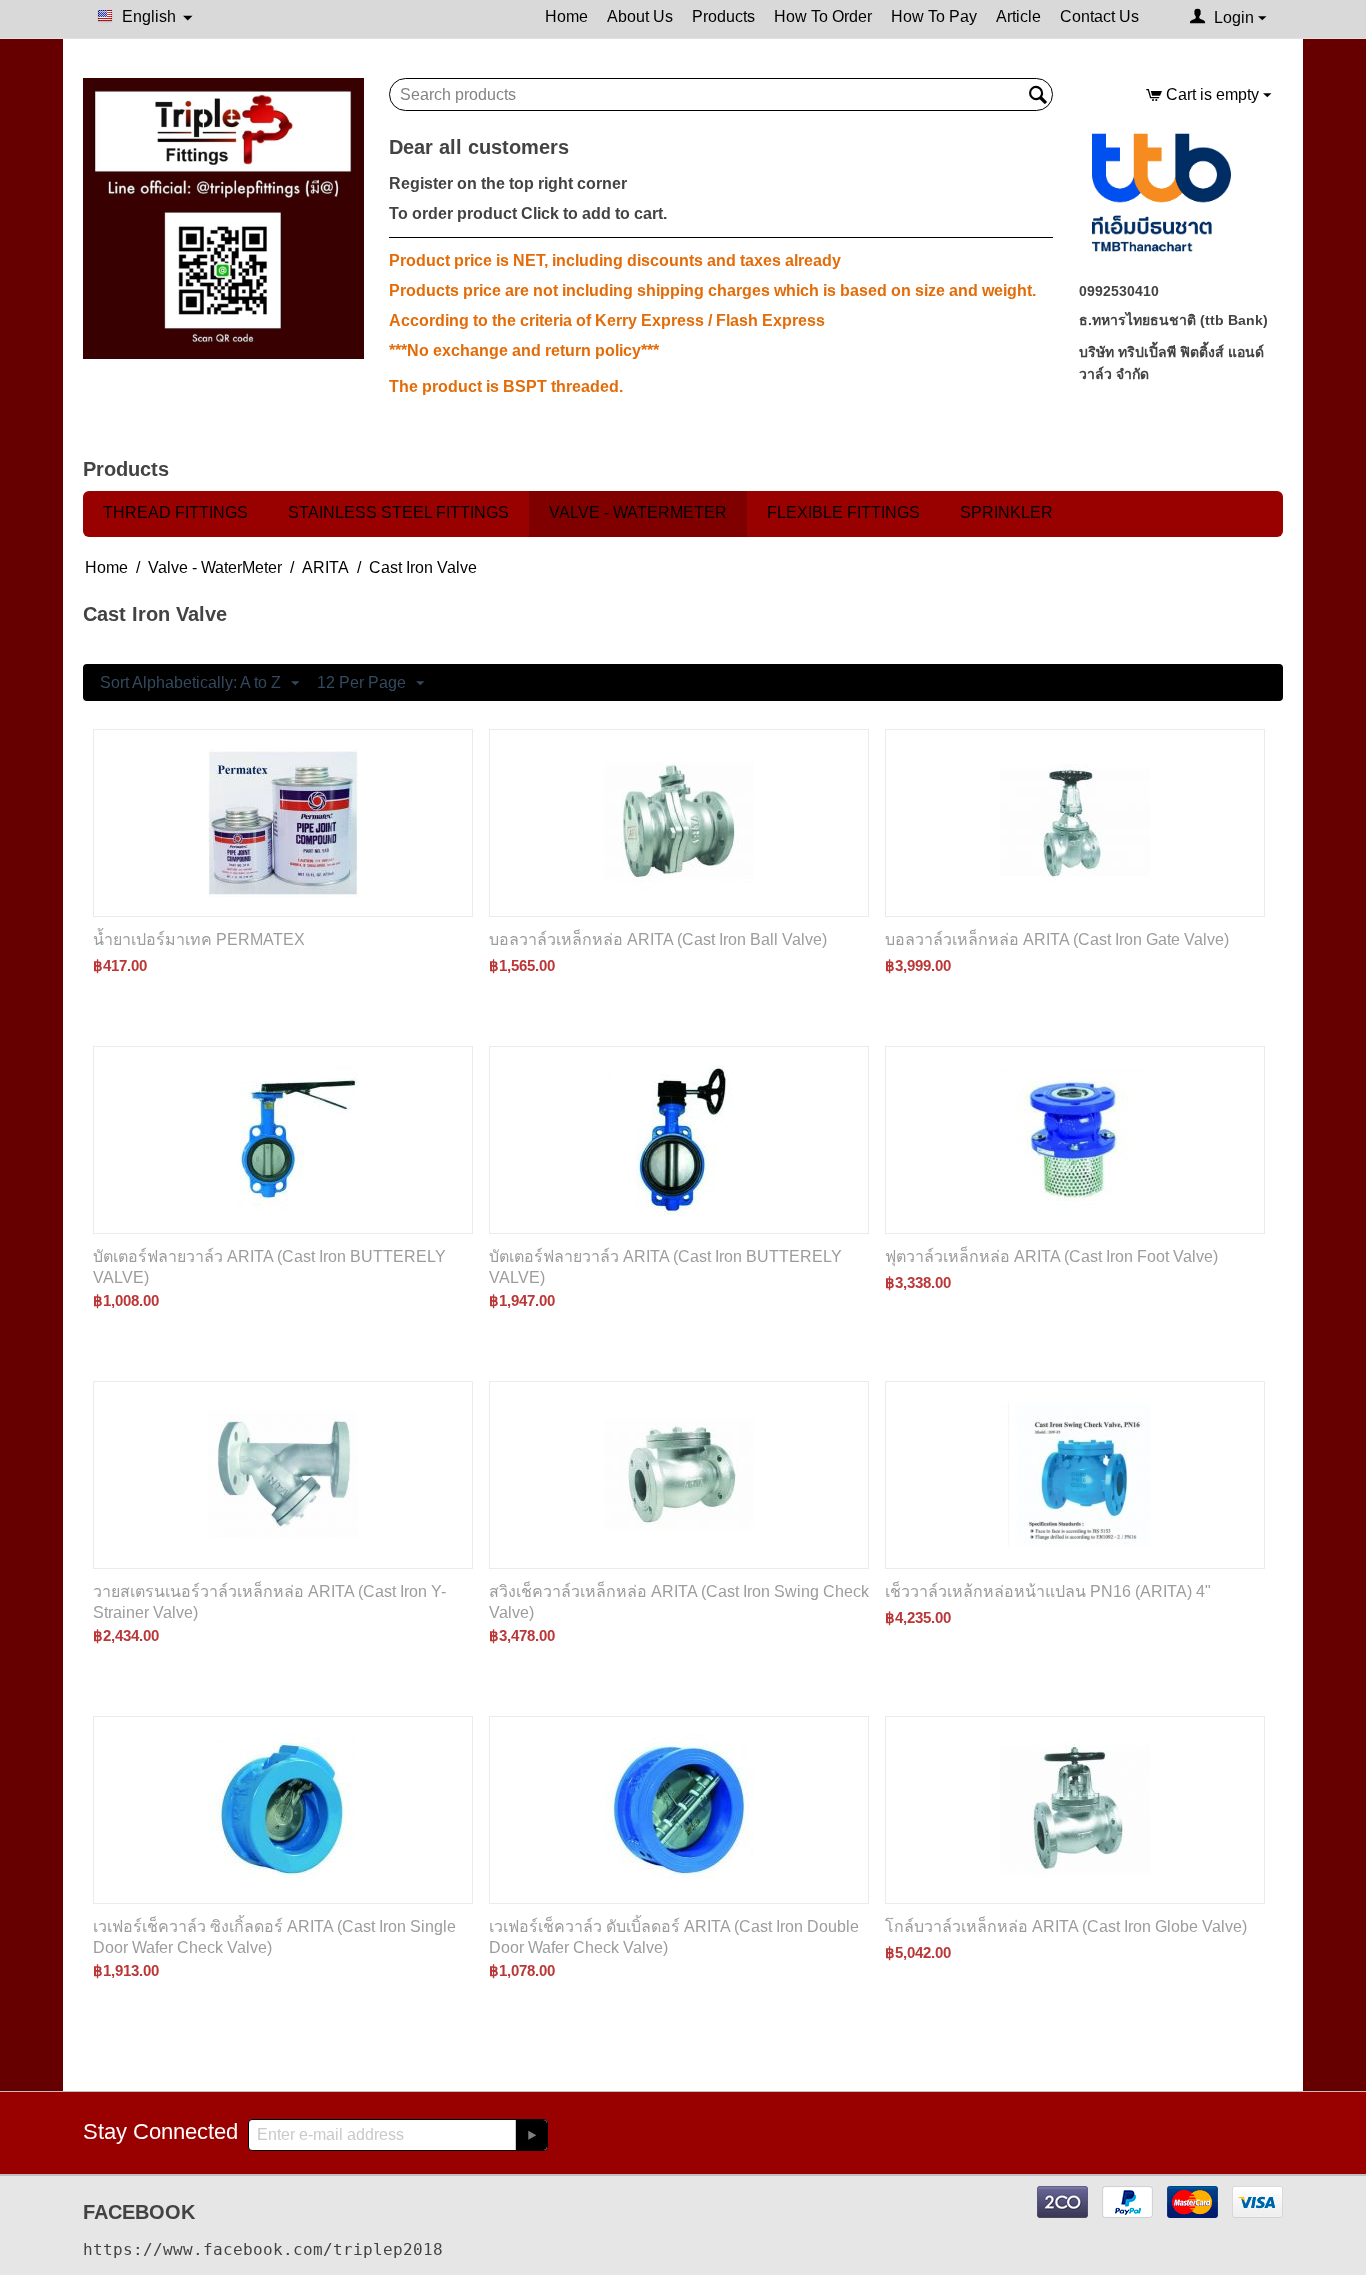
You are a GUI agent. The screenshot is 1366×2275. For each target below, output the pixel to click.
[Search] (1038, 96)
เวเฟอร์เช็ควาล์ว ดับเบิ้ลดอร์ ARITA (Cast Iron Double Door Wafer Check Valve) (674, 1937)
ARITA (325, 567)
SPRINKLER (1006, 512)
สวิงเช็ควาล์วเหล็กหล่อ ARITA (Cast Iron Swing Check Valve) (679, 1602)
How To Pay (934, 16)
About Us (640, 16)
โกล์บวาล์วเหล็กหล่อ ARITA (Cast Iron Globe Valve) (1066, 1926)
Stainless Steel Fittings (398, 512)
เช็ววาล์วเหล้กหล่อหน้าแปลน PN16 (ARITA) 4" (1048, 1591)
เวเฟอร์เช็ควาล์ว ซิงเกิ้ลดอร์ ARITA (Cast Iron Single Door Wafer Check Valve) (274, 1937)
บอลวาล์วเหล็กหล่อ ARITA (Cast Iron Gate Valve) (1057, 939)
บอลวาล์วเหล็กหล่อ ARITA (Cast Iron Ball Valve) (658, 939)
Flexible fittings (843, 512)
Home (566, 16)
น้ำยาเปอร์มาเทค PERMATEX (199, 939)
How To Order (823, 16)
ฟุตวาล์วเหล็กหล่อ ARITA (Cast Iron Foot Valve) (1051, 1256)
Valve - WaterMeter (638, 512)
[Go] (531, 2135)
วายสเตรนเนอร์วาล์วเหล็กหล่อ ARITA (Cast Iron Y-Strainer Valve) (269, 1602)
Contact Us (1099, 16)
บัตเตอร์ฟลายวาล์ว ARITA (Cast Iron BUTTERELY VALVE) (269, 1267)
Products (723, 16)
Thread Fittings (175, 512)
